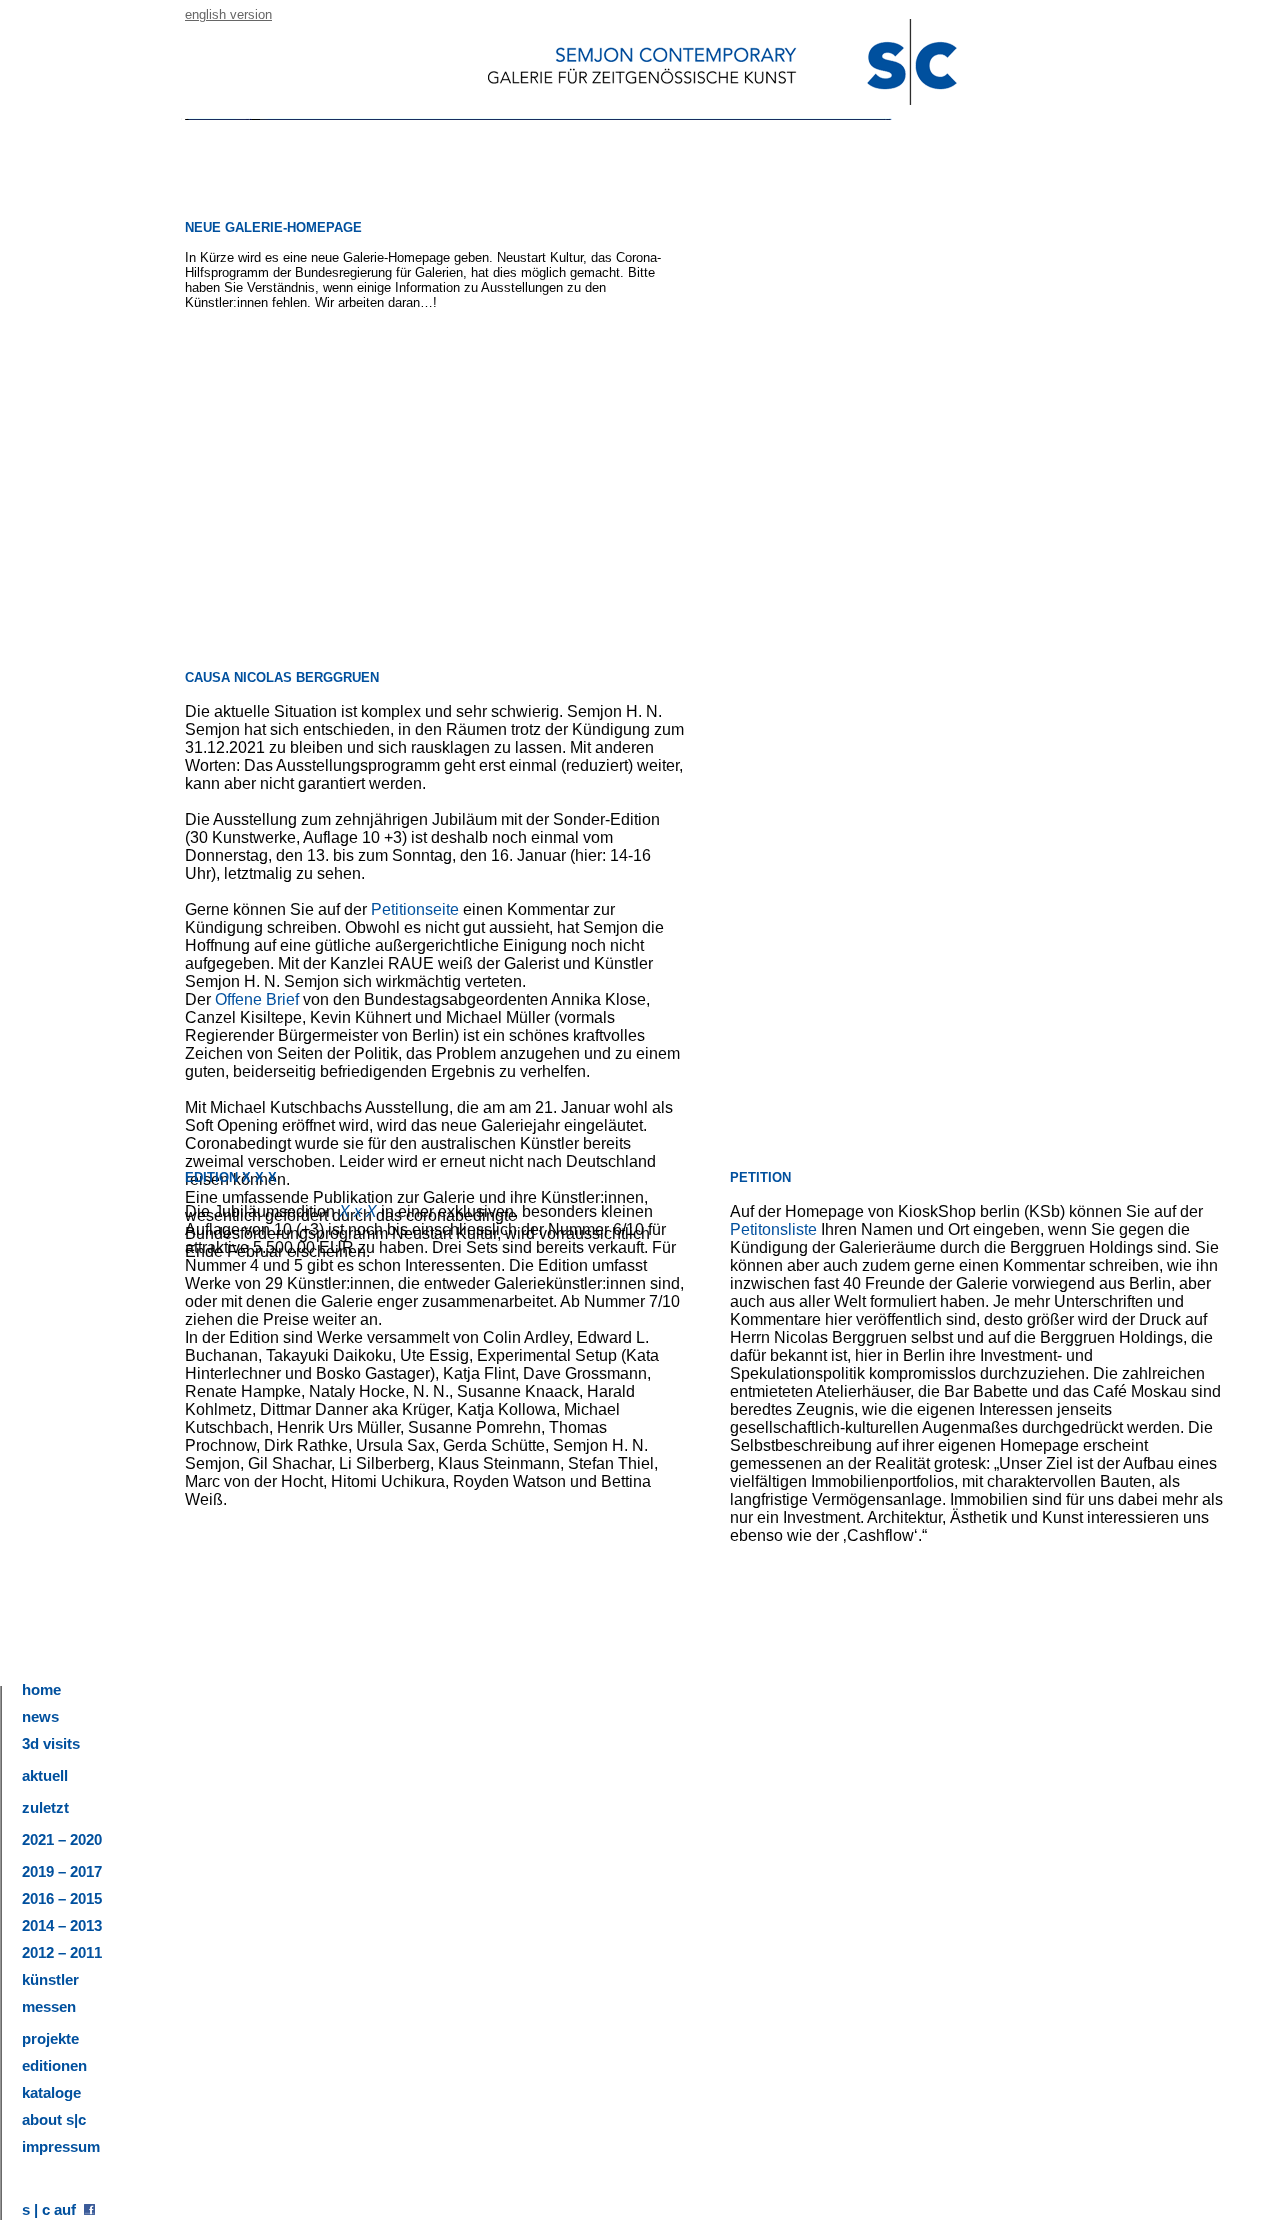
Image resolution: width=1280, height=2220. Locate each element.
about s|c (54, 2119)
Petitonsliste (773, 1229)
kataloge (51, 2092)
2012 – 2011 (62, 1952)
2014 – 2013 (62, 1925)
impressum (61, 2146)
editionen (54, 2065)
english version (228, 14)
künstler (50, 1979)
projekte (50, 2038)
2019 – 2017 (62, 1871)
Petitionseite (417, 909)
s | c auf (53, 2209)
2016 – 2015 (62, 1898)
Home (41, 1689)
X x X (358, 1211)
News (40, 1716)
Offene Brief (257, 999)
